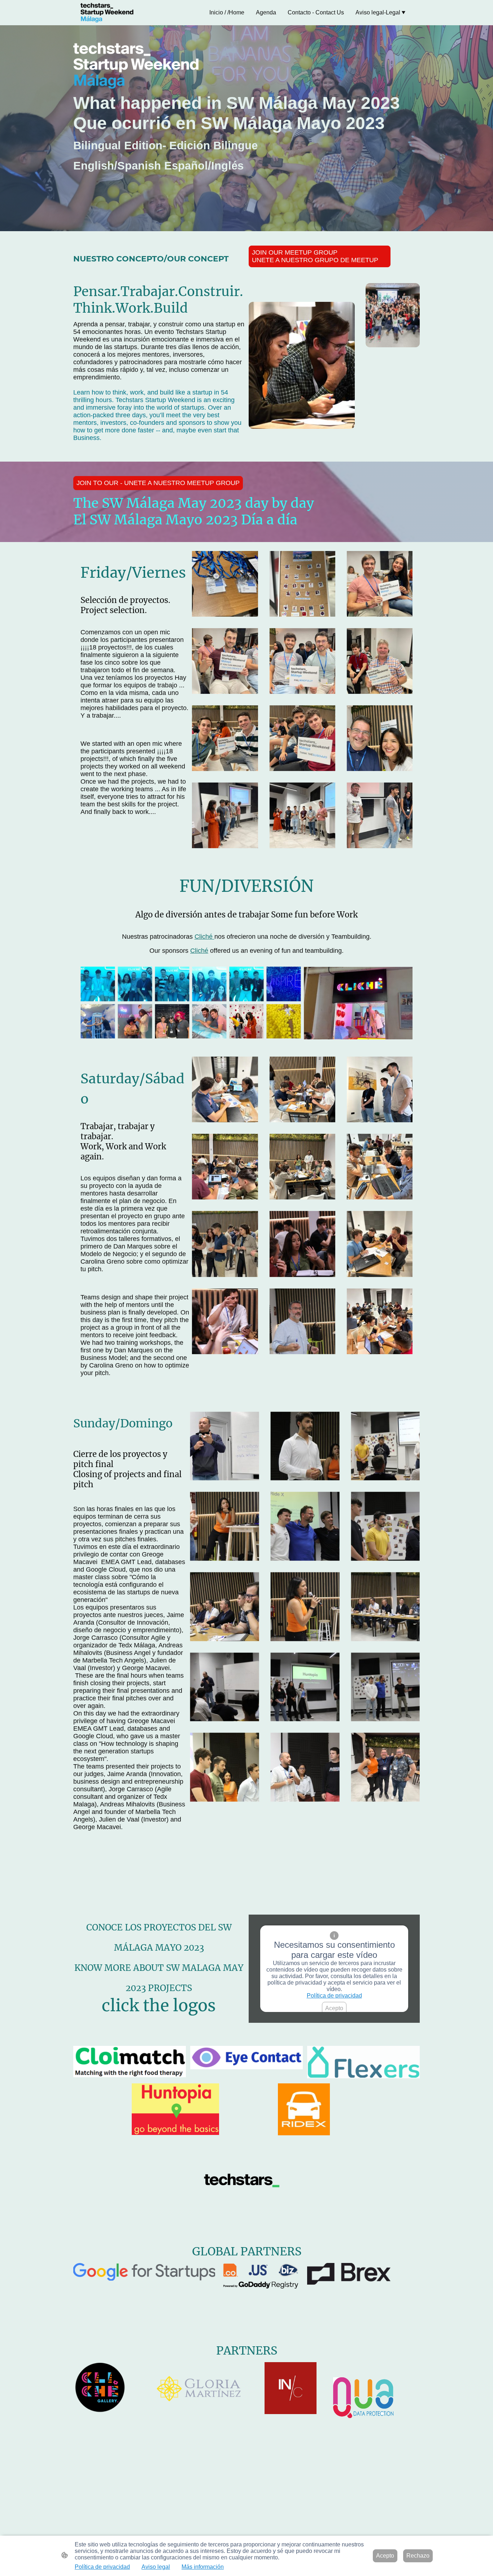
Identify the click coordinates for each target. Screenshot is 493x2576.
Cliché (204, 937)
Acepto (334, 2008)
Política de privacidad (334, 1996)
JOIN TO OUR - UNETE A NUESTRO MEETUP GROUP (158, 483)
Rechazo (418, 2556)
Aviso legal (156, 2567)
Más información (203, 2567)
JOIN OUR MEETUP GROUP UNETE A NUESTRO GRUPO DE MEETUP (315, 256)
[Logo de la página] (107, 13)
